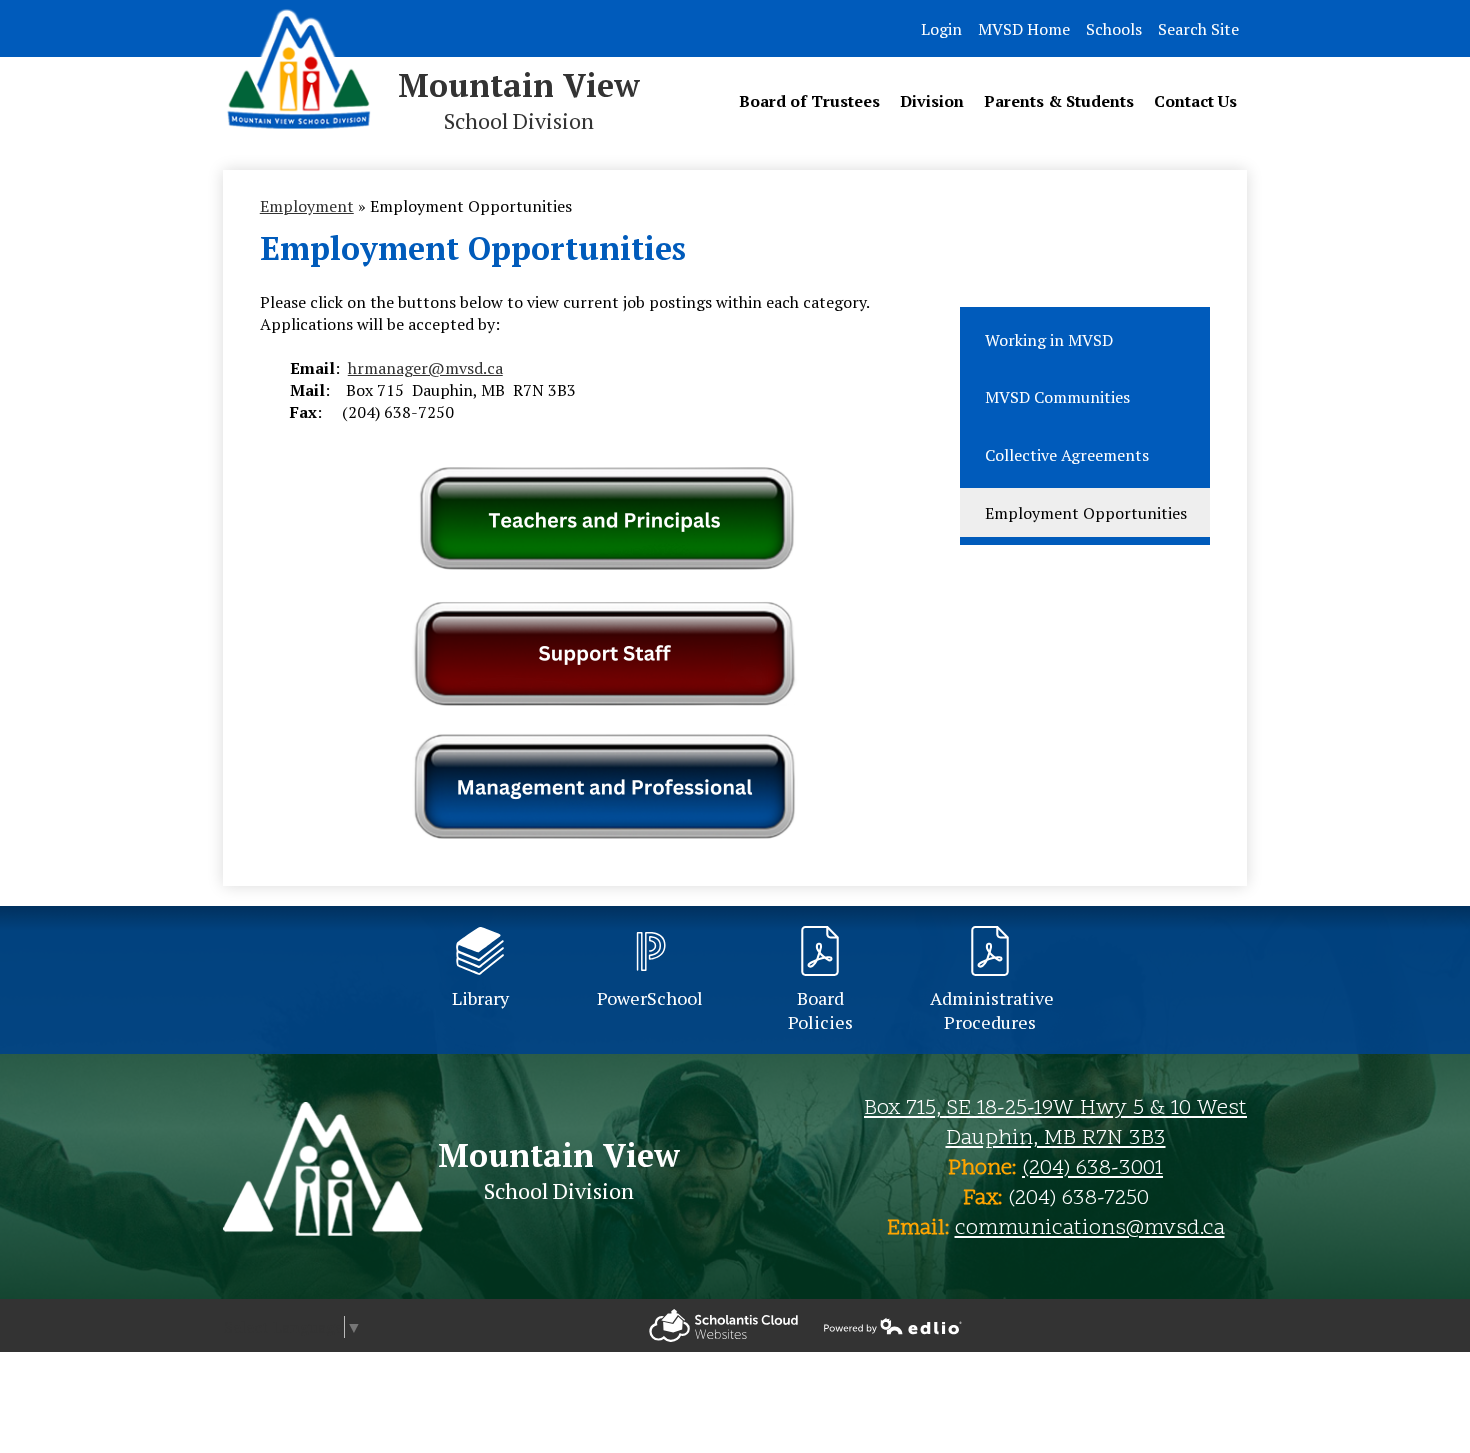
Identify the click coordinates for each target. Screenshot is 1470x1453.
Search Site (1198, 29)
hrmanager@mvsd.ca (425, 368)
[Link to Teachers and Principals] (604, 567)
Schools (1114, 29)
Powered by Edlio (723, 1325)
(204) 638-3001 (1092, 1169)
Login (941, 29)
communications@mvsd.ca (1090, 1229)
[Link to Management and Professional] (604, 786)
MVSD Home (1024, 29)
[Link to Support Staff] (604, 700)
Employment (307, 206)
